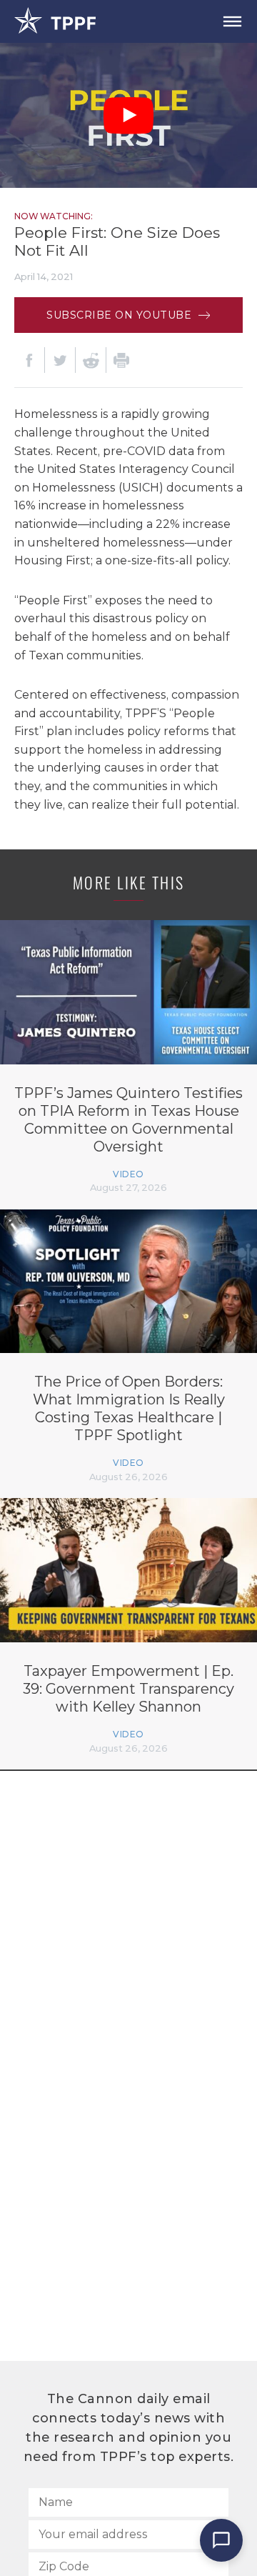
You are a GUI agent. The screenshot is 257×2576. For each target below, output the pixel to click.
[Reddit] (91, 360)
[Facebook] (29, 360)
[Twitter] (60, 360)
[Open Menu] (232, 21)
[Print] (121, 360)
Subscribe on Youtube (121, 315)
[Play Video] (128, 116)
